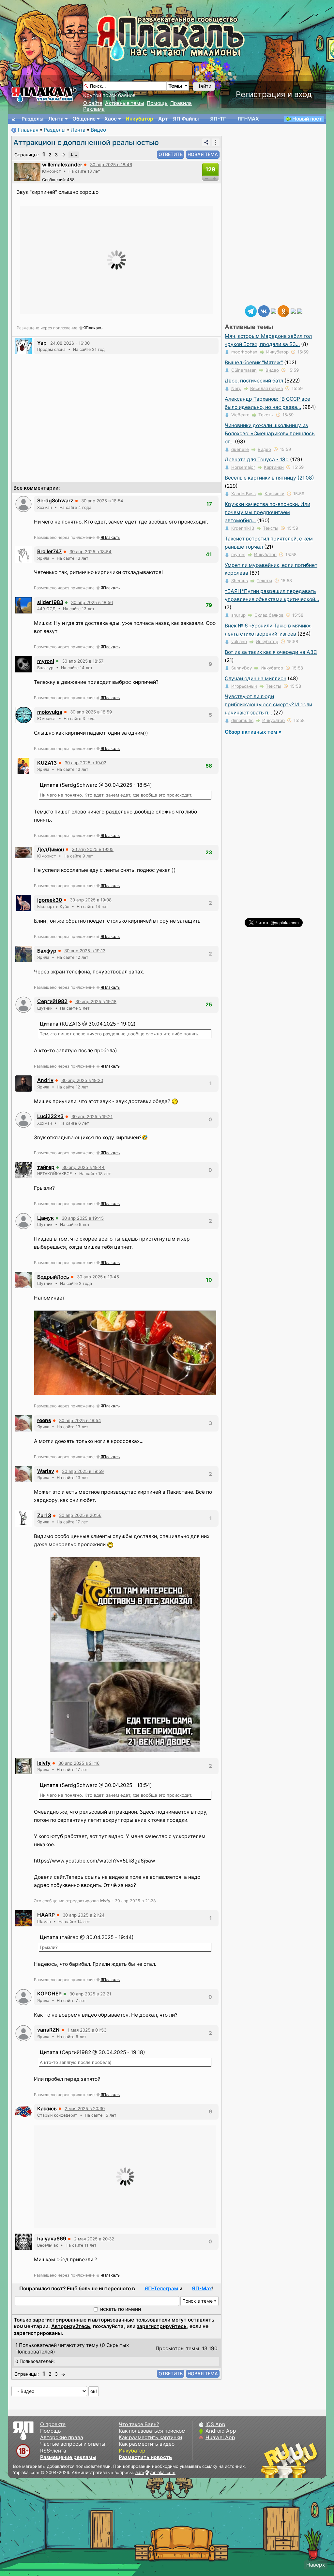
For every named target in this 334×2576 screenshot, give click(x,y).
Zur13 (44, 1515)
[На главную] (14, 119)
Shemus (240, 581)
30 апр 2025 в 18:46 (111, 165)
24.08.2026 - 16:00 (70, 343)
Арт (163, 119)
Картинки (274, 467)
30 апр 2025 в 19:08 (91, 900)
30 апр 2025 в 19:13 (85, 951)
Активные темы (125, 103)
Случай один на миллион (256, 678)
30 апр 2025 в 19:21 (92, 1116)
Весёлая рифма (266, 388)
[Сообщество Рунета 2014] (310, 2460)
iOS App (215, 2424)
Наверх (316, 2565)
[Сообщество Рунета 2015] (290, 2460)
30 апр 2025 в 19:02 (85, 763)
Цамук (46, 1218)
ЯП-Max (202, 2288)
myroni (46, 661)
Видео (98, 130)
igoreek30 (50, 900)
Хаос (111, 119)
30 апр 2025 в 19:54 (80, 1420)
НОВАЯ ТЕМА (203, 154)
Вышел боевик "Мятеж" (254, 362)
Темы (175, 86)
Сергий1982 (52, 1001)
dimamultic (242, 720)
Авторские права (62, 2437)
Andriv (45, 1080)
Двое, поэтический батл (254, 381)
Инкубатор (139, 119)
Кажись (47, 2109)
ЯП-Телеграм (161, 2288)
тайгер (46, 1167)
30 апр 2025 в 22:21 (90, 1994)
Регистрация (260, 94)
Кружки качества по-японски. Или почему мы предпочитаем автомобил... (267, 512)
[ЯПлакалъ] (44, 94)
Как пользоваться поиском (152, 2431)
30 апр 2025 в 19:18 (96, 1001)
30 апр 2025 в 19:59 (83, 1471)
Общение (84, 119)
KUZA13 (47, 763)
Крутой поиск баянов (109, 95)
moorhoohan (244, 352)
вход (303, 94)
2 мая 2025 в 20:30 (85, 2108)
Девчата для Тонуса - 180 (257, 460)
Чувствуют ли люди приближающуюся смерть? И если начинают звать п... (268, 705)
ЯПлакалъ (93, 328)
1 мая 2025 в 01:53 (87, 2030)
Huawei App (220, 2437)
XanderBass (243, 494)
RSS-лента (53, 2451)
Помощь (157, 103)
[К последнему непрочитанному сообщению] (74, 155)
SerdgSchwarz (55, 501)
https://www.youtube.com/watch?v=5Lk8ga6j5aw (95, 1861)
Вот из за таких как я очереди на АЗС (271, 652)
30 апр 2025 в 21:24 (84, 1915)
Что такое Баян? (139, 2424)
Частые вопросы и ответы (73, 2444)
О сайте (93, 103)
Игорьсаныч (244, 686)
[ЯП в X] (293, 311)
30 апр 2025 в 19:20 (82, 1080)
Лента (56, 119)
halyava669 (52, 2239)
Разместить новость (145, 2457)
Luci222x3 (50, 1116)
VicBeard (240, 415)
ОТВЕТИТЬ (171, 154)
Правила (181, 103)
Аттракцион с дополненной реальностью (86, 142)
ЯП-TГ (218, 119)
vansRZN (48, 2030)
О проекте (53, 2424)
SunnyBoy (242, 668)
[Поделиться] (206, 142)
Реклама (94, 109)
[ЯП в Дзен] (274, 311)
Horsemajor (243, 467)
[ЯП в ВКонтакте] (264, 311)
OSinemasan (244, 370)
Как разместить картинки (150, 2437)
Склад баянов (269, 615)
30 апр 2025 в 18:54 (102, 501)
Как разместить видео (147, 2444)
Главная (28, 130)
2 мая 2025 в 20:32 (94, 2239)
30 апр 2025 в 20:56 (80, 1515)
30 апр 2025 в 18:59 (91, 712)
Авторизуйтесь (71, 2326)
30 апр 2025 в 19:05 (93, 849)
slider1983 (50, 602)
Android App (221, 2431)
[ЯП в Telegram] (251, 311)
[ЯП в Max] (300, 311)
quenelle (240, 449)
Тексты (266, 415)
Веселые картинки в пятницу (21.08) (269, 478)
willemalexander (62, 165)
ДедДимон (51, 849)
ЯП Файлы (186, 119)
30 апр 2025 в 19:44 (83, 1167)
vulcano (239, 641)
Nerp (236, 388)
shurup (238, 615)
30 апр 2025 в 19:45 (83, 1218)
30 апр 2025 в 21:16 (79, 1763)
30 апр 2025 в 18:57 (83, 661)
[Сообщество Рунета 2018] (270, 2460)
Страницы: (27, 155)
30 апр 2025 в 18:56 (92, 602)
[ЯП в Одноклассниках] (283, 311)
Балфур (47, 951)
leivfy (44, 1763)
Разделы (32, 119)
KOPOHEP (49, 1994)
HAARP (46, 1915)
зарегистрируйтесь (162, 2326)
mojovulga (50, 712)
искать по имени (121, 2309)
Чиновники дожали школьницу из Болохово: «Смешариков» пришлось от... (270, 433)
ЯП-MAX (248, 119)
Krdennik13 (243, 528)
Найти (204, 86)
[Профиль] (27, 172)
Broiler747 (49, 551)
